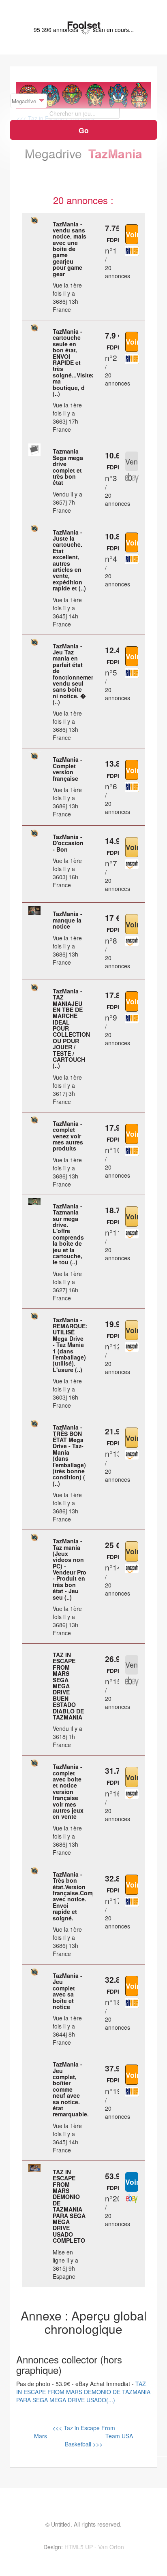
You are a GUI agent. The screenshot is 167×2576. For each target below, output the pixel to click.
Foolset (83, 25)
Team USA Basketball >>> (99, 2440)
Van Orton (111, 2547)
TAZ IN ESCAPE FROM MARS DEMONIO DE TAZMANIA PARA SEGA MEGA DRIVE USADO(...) (83, 2392)
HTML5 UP (79, 2547)
